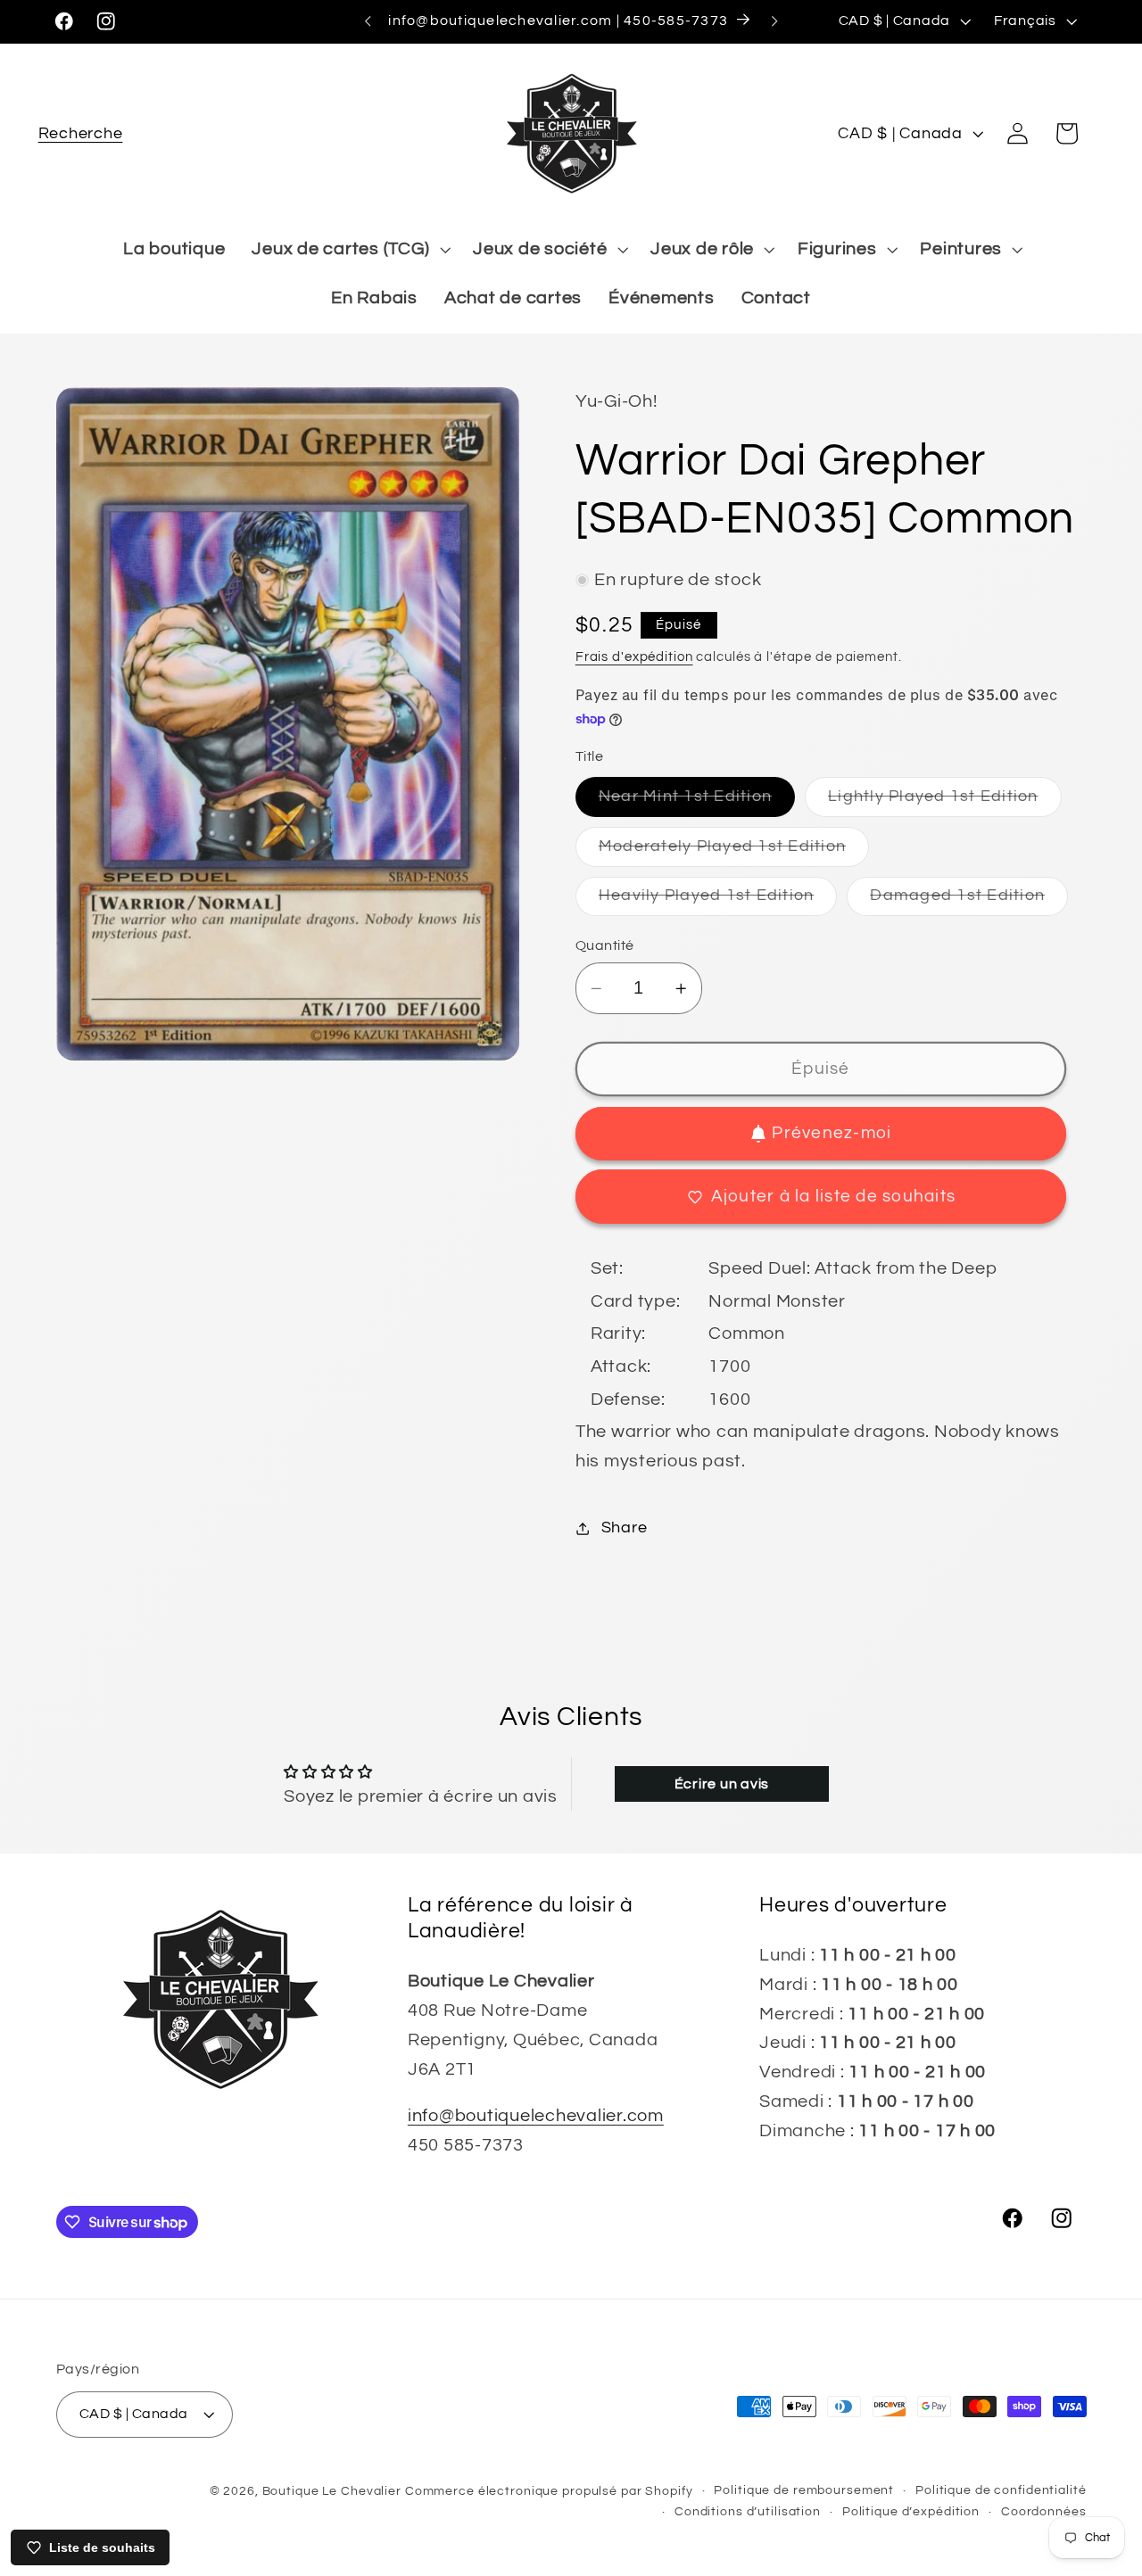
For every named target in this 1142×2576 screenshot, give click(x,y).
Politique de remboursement (804, 2490)
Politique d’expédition (911, 2512)
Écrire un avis (722, 1784)
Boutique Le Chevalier (332, 2491)
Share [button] (625, 1528)
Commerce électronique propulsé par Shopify (549, 2491)
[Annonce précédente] (368, 21)
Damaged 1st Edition (969, 902)
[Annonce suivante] (774, 21)
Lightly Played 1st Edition (945, 802)
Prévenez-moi (832, 1134)
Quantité (605, 945)
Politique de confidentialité (1001, 2490)
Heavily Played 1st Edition (718, 902)
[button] (81, 133)
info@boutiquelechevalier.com (536, 2116)
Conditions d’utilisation (748, 2512)
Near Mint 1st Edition (697, 802)
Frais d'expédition (634, 657)
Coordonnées (1044, 2512)
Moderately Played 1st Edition (734, 852)
